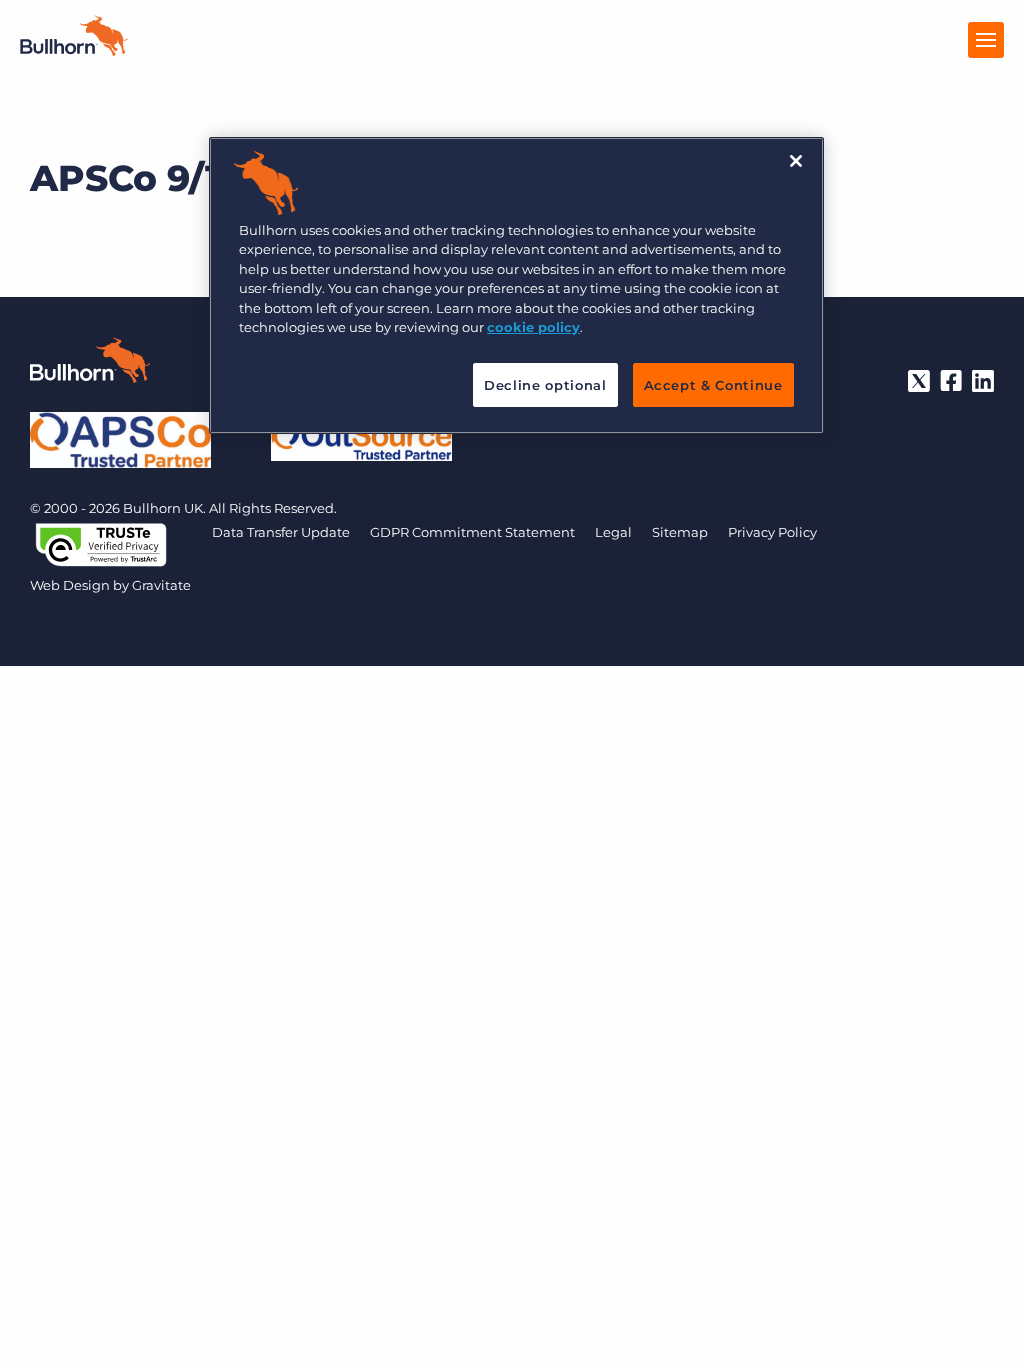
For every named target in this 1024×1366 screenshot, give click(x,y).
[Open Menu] (986, 40)
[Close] (796, 161)
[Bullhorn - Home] (90, 364)
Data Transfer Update (281, 532)
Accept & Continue (713, 385)
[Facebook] (951, 381)
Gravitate (161, 585)
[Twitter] (919, 381)
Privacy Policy (772, 532)
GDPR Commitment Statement (472, 532)
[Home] (74, 50)
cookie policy (533, 327)
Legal (613, 532)
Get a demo (512, 1346)
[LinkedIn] (983, 381)
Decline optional (545, 385)
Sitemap (680, 532)
